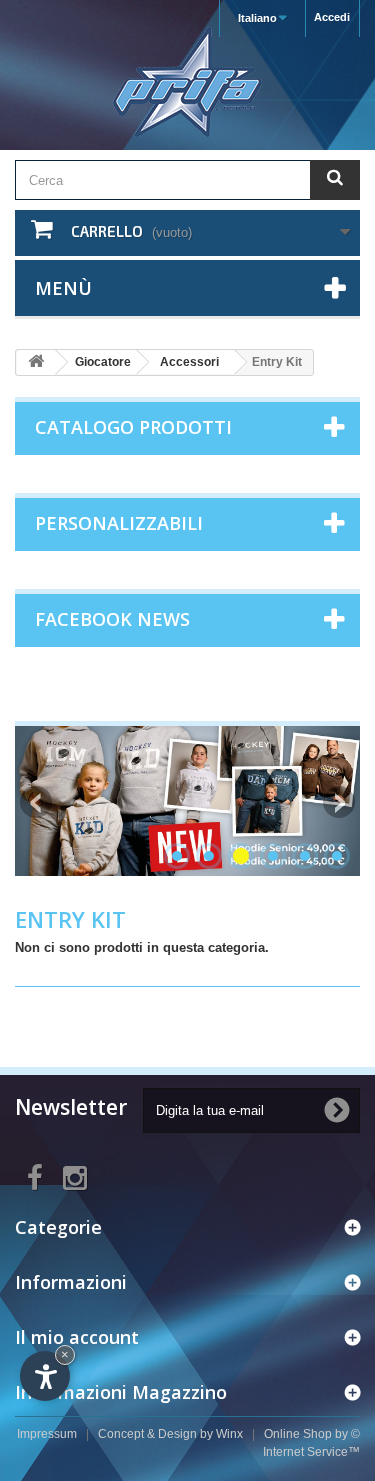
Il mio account (77, 1337)
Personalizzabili (119, 523)
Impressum (47, 1434)
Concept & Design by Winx (170, 1434)
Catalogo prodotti (133, 427)
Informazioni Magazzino (121, 1392)
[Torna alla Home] (36, 362)
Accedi (332, 17)
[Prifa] (187, 82)
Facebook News (112, 619)
